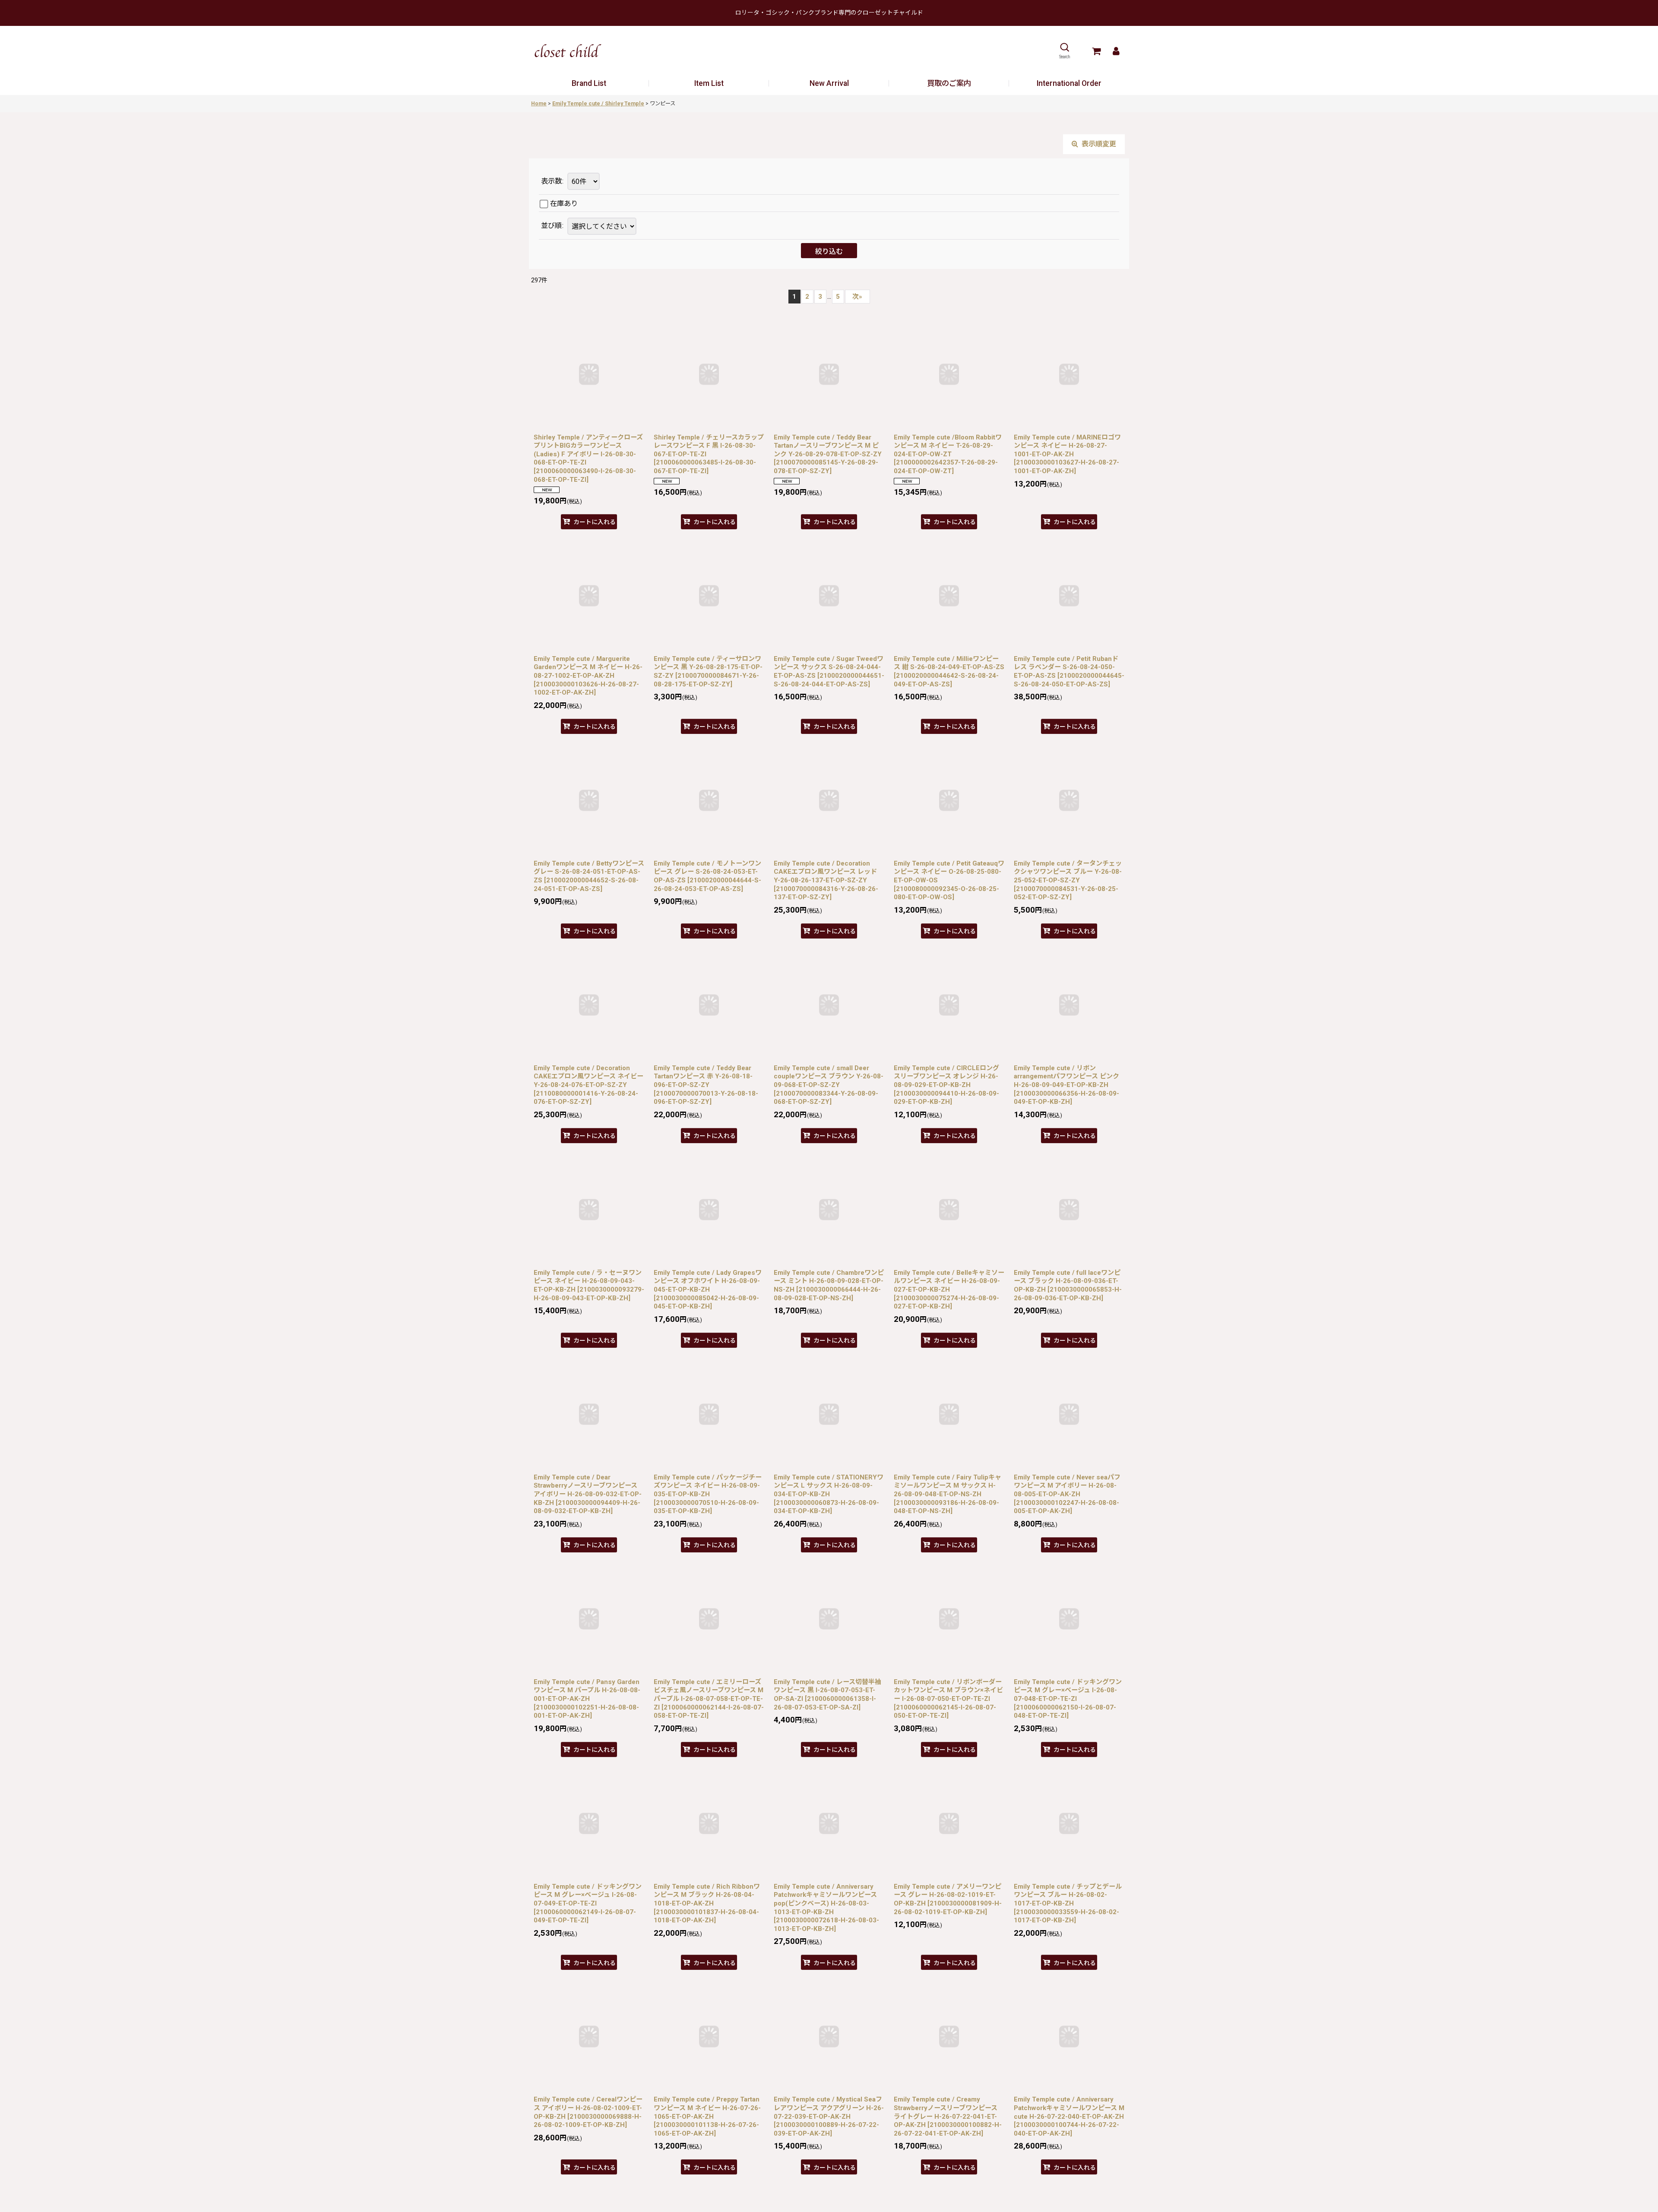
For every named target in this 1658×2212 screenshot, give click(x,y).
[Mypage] (1116, 51)
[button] (1065, 51)
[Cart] (1096, 51)
